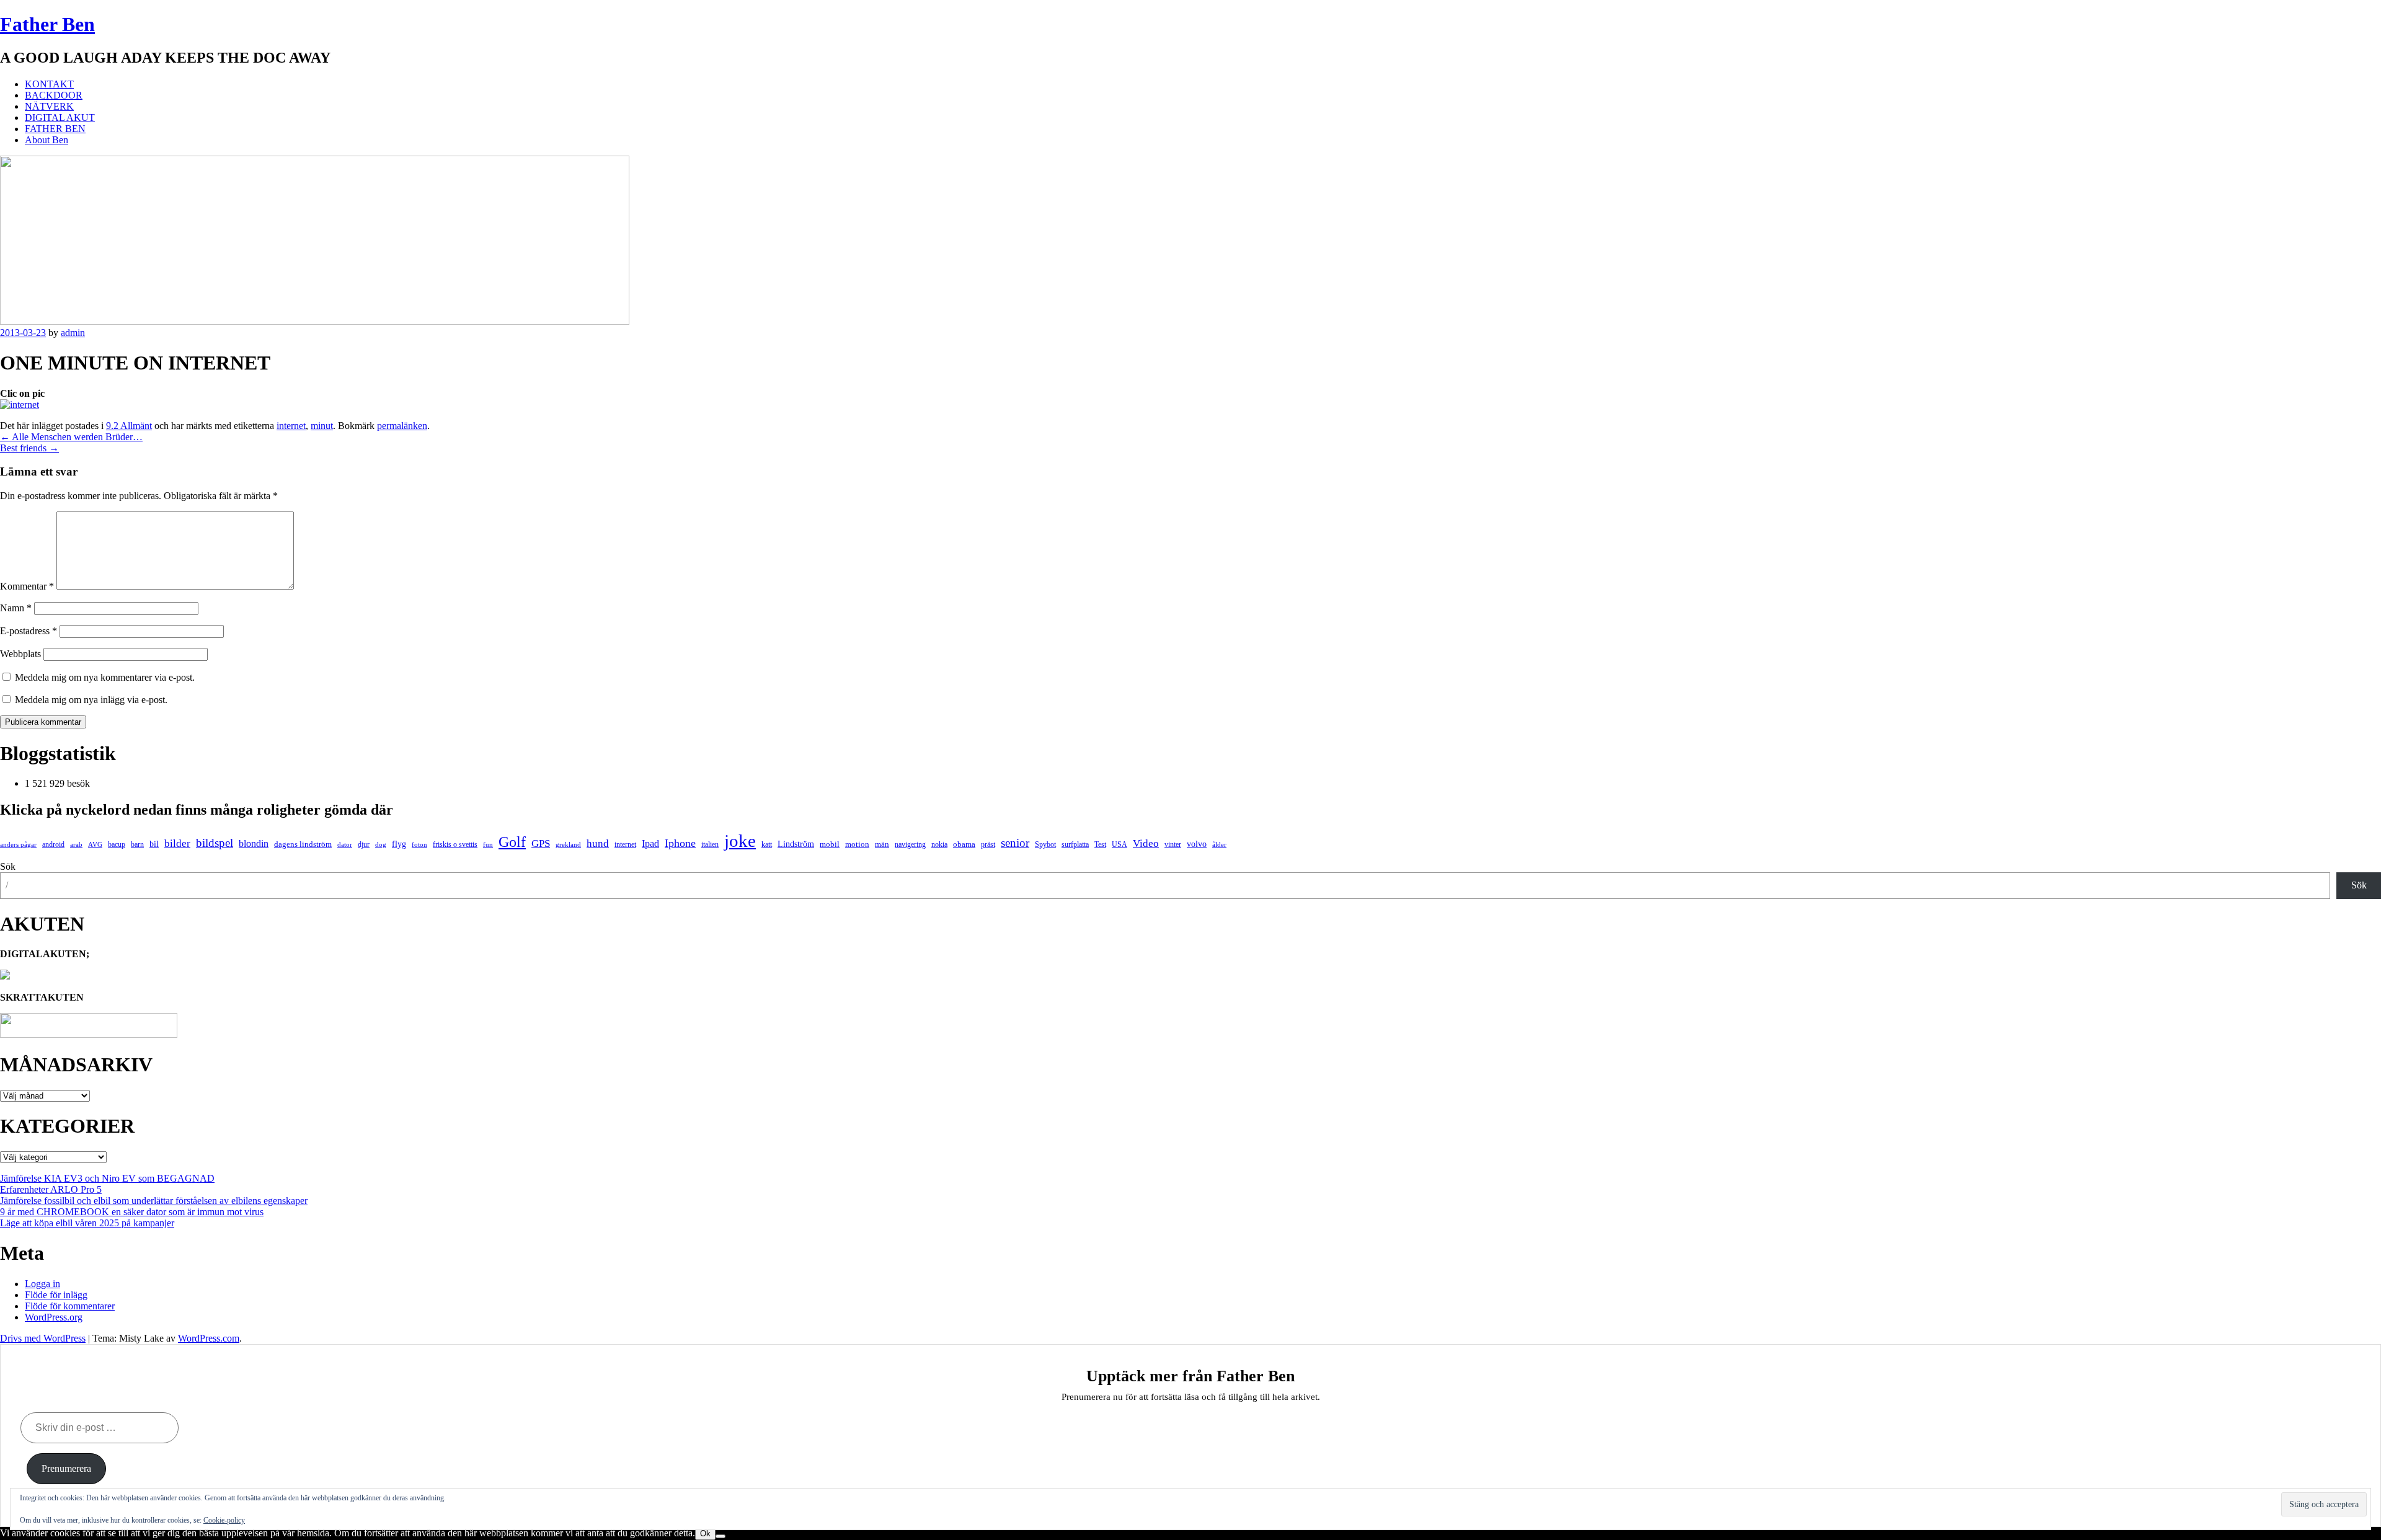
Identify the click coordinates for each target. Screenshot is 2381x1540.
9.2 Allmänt (129, 426)
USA (1120, 844)
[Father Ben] (315, 321)
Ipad (650, 843)
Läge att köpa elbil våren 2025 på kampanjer (87, 1223)
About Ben (47, 140)
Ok (705, 1533)
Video (1146, 843)
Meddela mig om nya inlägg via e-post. (91, 700)
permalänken (402, 426)
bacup (117, 844)
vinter (1173, 844)
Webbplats (20, 654)
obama (964, 844)
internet (291, 426)
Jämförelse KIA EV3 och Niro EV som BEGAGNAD (107, 1178)
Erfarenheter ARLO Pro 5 (51, 1189)
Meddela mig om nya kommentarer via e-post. (105, 677)
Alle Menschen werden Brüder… (71, 437)
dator (345, 845)
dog (381, 845)
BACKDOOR (54, 95)
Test (1100, 844)
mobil (830, 844)
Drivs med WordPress (43, 1338)
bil (154, 844)
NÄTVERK (49, 106)
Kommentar (27, 586)
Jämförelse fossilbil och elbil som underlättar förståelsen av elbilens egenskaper (154, 1201)
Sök (8, 866)
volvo (1197, 844)
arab (76, 845)
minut (322, 426)
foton (419, 845)
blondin (254, 843)
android (53, 844)
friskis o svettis (455, 844)
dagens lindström (303, 844)
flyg (399, 844)
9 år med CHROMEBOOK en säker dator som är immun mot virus (132, 1212)
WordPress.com (209, 1338)
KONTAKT (49, 84)
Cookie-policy (224, 1520)
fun (488, 845)
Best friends (29, 448)
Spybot (1045, 844)
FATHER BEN (55, 129)
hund (598, 843)
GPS (541, 843)
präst (988, 844)
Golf (512, 842)
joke (740, 841)
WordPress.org (54, 1317)
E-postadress (29, 631)
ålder (1219, 845)
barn (137, 844)
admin (73, 333)
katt (767, 844)
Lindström (796, 844)
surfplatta (1075, 844)
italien (710, 844)
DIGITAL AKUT (60, 117)
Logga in (42, 1284)
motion (857, 844)
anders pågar (18, 845)
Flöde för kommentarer (70, 1306)
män (882, 844)
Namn (16, 608)
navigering (910, 844)
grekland (568, 845)
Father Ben (47, 24)
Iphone (680, 843)
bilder (177, 843)
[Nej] (721, 1536)
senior (1015, 843)
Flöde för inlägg (56, 1295)
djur (364, 844)
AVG (95, 845)
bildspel (215, 843)
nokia (939, 844)
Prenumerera (66, 1468)
